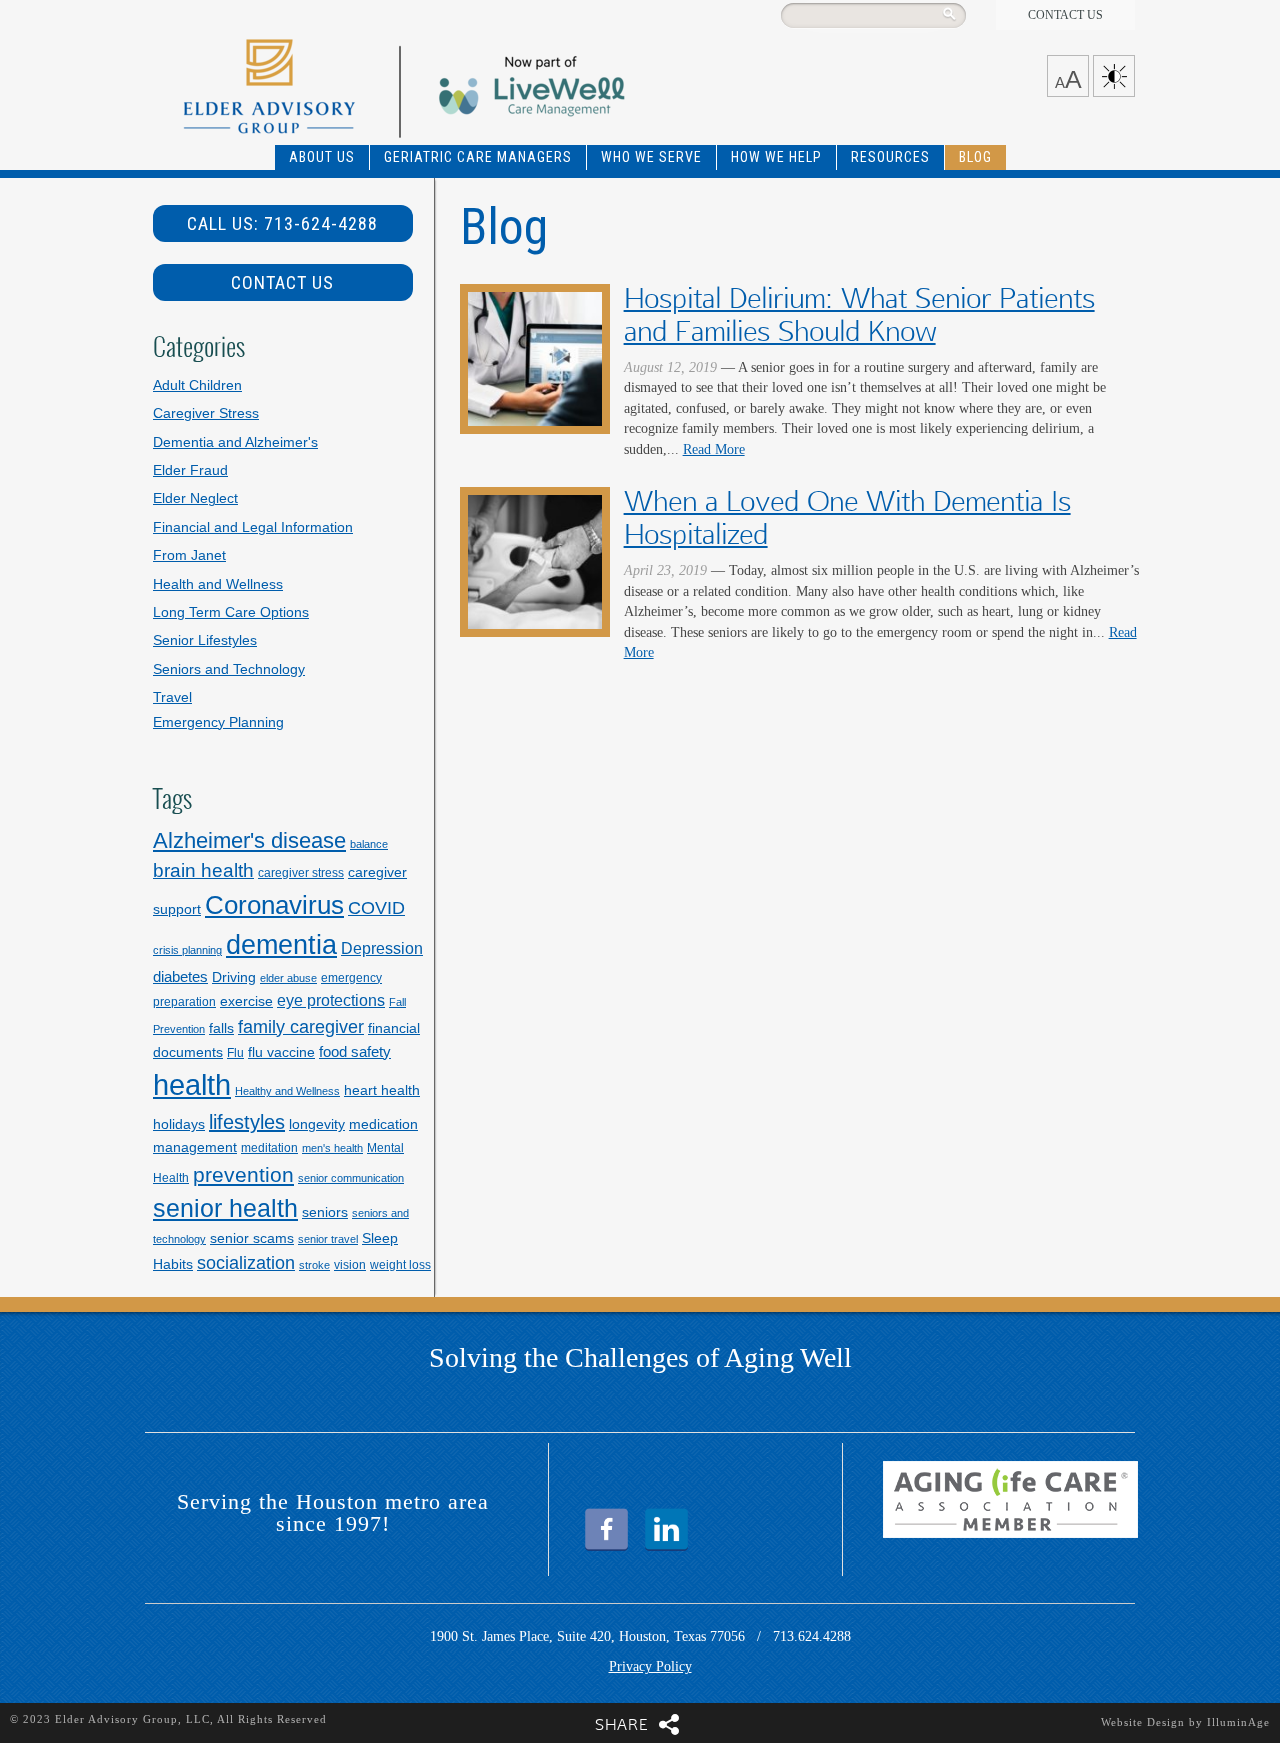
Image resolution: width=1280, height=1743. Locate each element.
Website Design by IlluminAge (1185, 1722)
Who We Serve (651, 157)
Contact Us (1065, 15)
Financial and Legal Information (253, 527)
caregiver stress (301, 873)
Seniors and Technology (229, 669)
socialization (246, 1262)
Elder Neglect (195, 498)
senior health (225, 1208)
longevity (317, 1124)
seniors (325, 1212)
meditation (269, 1148)
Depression (382, 948)
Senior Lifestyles (205, 640)
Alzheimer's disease (249, 840)
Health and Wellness (218, 584)
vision (350, 1265)
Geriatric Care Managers (478, 157)
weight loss (400, 1265)
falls (221, 1028)
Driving (234, 977)
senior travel (328, 1239)
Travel (172, 697)
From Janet (189, 555)
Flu (235, 1053)
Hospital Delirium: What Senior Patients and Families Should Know (859, 315)
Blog (975, 157)
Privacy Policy (650, 1666)
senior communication (351, 1178)
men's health (332, 1148)
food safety (355, 1051)
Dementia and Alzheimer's (235, 442)
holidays (179, 1124)
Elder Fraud (190, 470)
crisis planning (187, 950)
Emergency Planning (218, 722)
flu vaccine (281, 1052)
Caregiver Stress (206, 413)
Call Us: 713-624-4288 (282, 223)
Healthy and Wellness (287, 1091)
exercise (246, 1001)
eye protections (331, 1000)
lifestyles (247, 1122)
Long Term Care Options (231, 612)
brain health (203, 870)
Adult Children (197, 385)
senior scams (252, 1238)
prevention (243, 1174)
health (192, 1084)
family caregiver (301, 1026)
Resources (890, 157)
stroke (314, 1265)
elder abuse (288, 978)
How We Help (776, 157)
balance (369, 844)
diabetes (180, 976)
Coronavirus (274, 905)
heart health (382, 1090)
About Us (322, 157)
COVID (376, 907)
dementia (281, 945)
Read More (714, 449)
